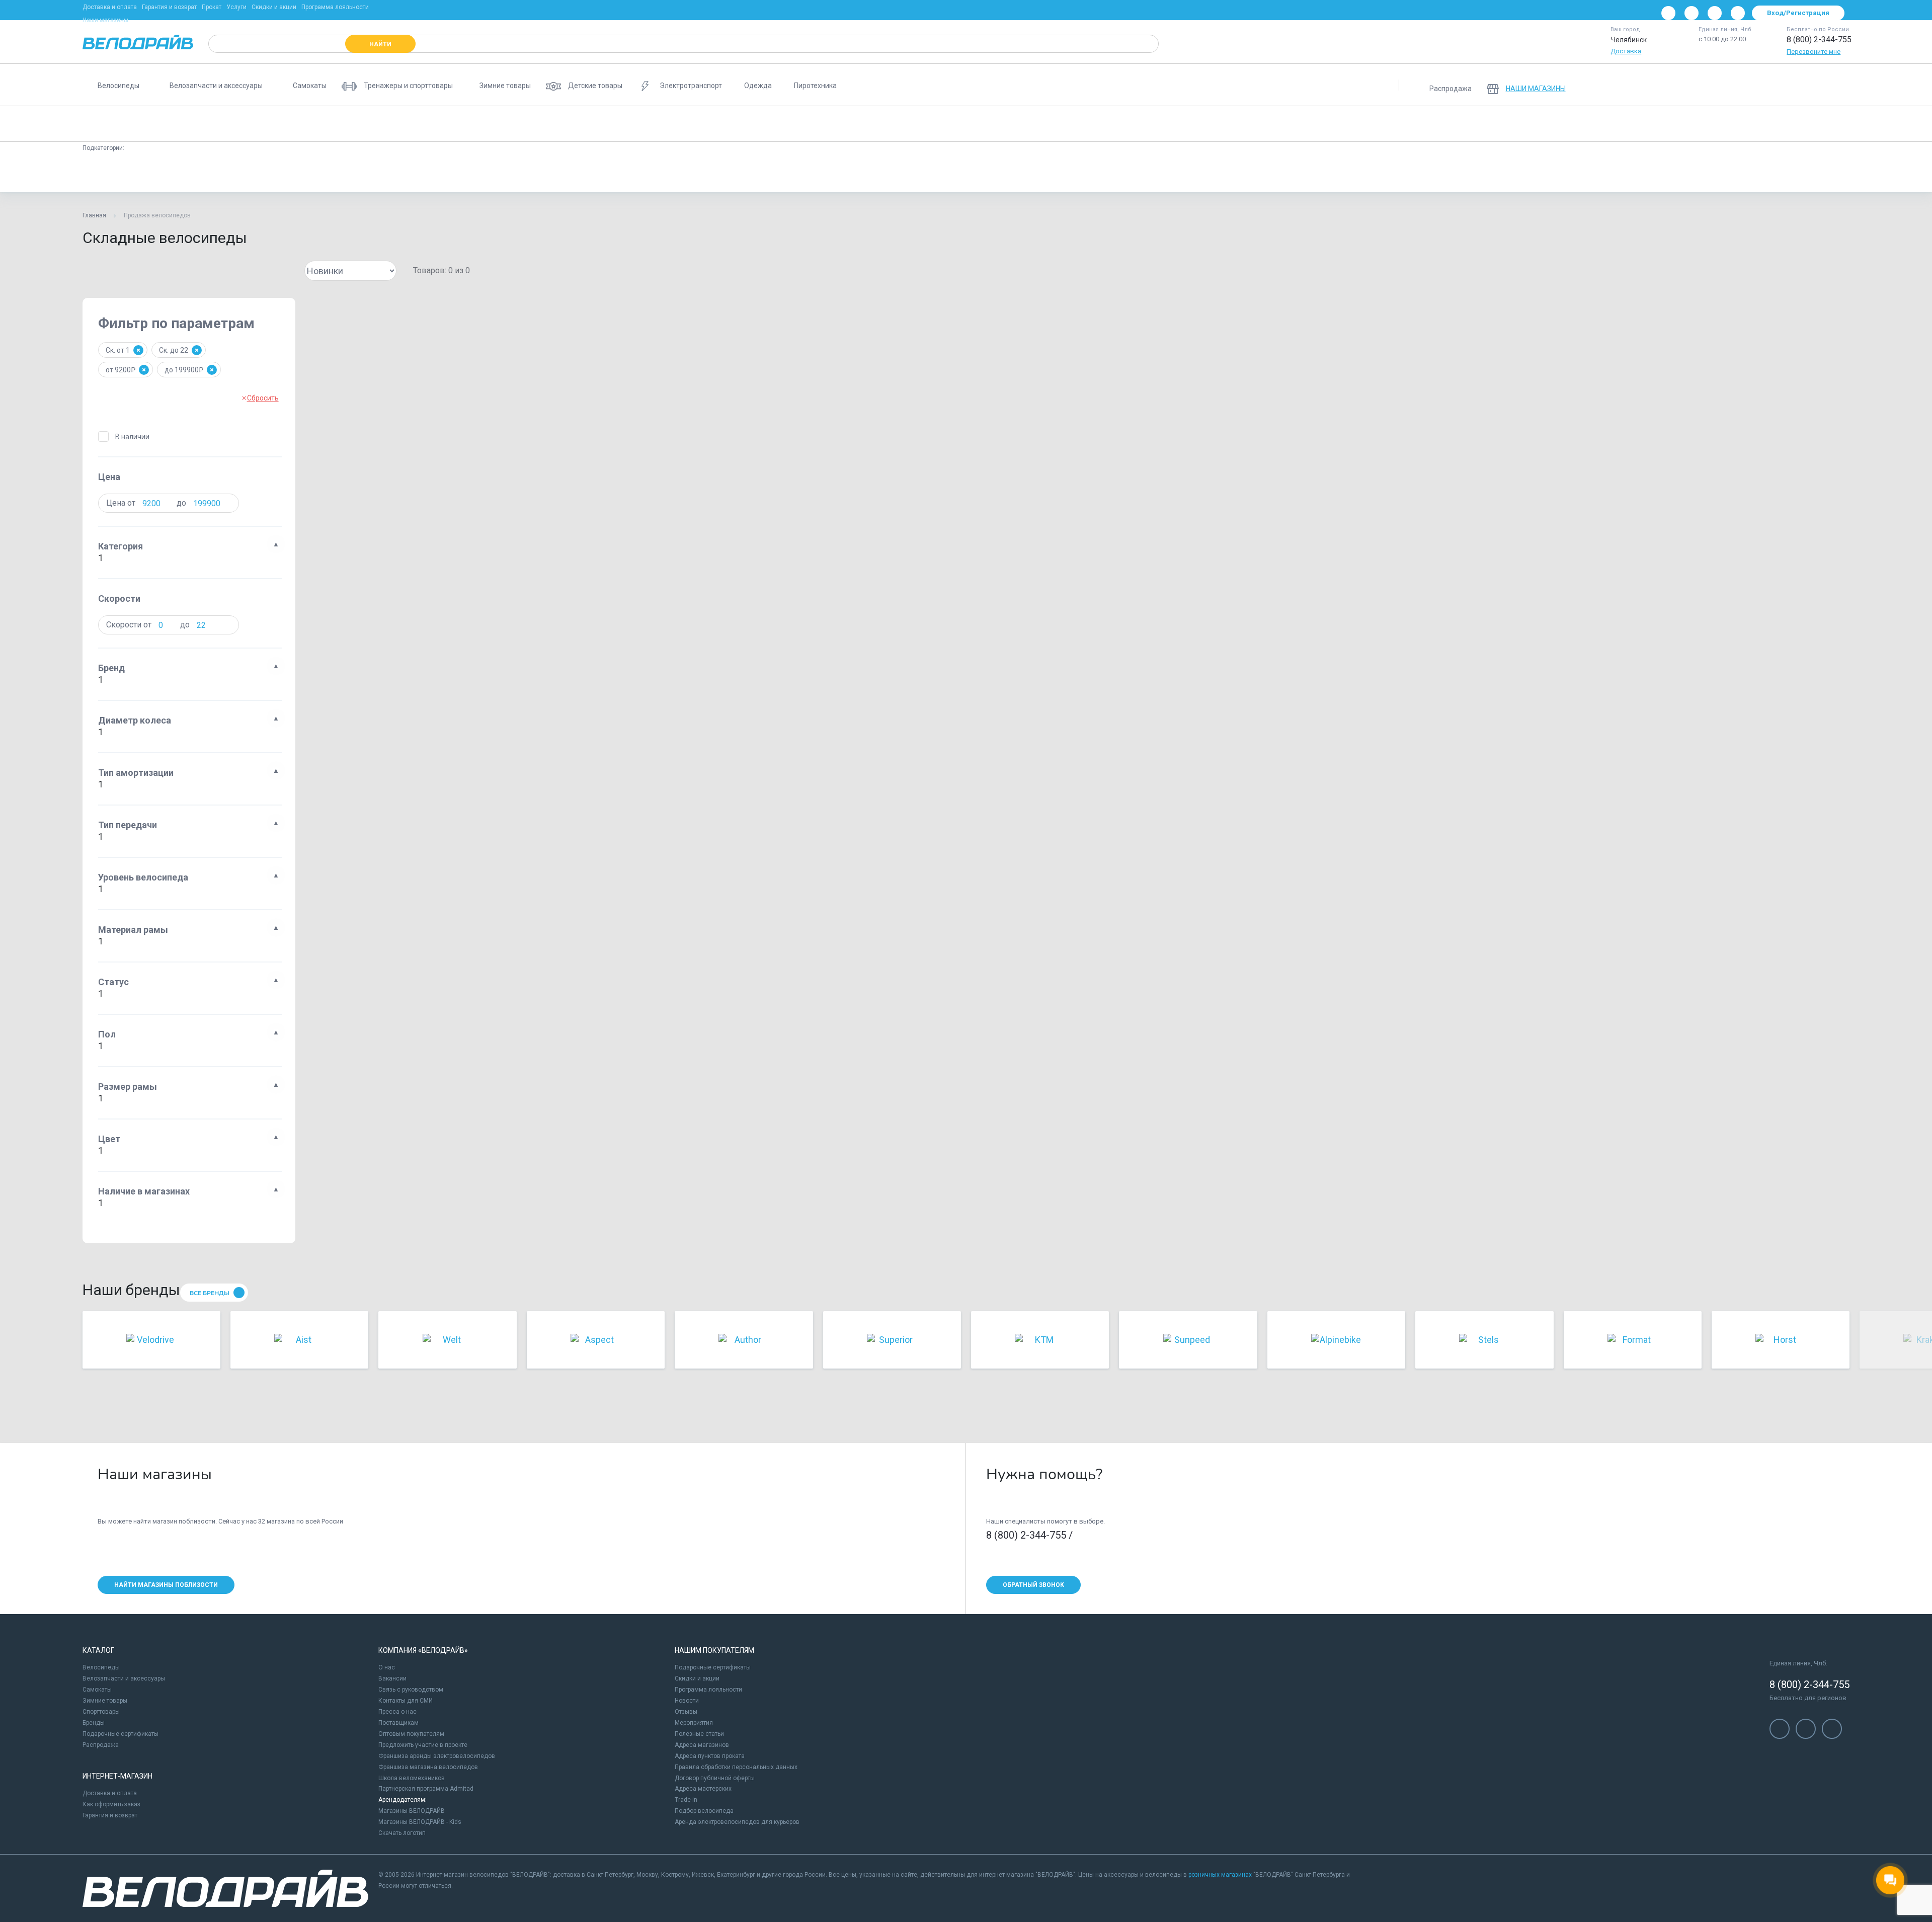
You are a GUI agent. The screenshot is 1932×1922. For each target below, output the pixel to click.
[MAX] (1738, 13)
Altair (584, 173)
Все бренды (210, 1293)
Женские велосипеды (583, 124)
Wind (1089, 173)
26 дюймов (744, 173)
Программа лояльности (335, 7)
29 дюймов (857, 173)
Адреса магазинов (702, 1745)
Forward (179, 173)
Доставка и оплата (110, 7)
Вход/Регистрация (1798, 13)
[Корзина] (1837, 85)
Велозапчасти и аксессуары (124, 1678)
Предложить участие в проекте (423, 1745)
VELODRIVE (1313, 173)
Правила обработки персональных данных (736, 1767)
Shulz (222, 173)
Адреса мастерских (703, 1789)
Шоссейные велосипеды (854, 124)
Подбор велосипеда (704, 1811)
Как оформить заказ (111, 1804)
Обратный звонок (1033, 1585)
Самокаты (97, 1690)
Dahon (263, 173)
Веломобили (1343, 124)
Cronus (306, 173)
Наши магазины (105, 20)
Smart (432, 173)
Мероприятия (694, 1723)
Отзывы (686, 1712)
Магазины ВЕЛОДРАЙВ (412, 1811)
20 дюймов (631, 173)
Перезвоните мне (1814, 52)
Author (390, 173)
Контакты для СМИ (406, 1701)
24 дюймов (688, 173)
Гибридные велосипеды (950, 124)
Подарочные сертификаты (120, 1734)
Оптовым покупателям (411, 1734)
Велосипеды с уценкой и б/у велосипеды (1446, 124)
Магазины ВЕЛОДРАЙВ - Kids (420, 1822)
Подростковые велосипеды (394, 124)
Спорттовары (101, 1712)
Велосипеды (101, 1667)
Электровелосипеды (670, 124)
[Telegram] (1715, 13)
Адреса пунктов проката (710, 1756)
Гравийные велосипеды (759, 124)
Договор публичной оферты (715, 1778)
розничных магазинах (1220, 1875)
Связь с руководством (411, 1690)
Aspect (1173, 173)
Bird (508, 173)
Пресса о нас (397, 1712)
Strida (349, 173)
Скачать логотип (402, 1833)
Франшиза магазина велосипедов (428, 1767)
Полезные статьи (699, 1734)
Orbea (1010, 173)
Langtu (1130, 173)
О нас (387, 1667)
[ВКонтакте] (1668, 13)
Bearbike (1261, 173)
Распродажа (101, 1745)
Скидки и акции (274, 7)
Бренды (94, 1723)
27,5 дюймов (916, 173)
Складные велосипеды (126, 124)
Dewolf (968, 173)
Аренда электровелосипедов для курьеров (737, 1822)
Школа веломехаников (412, 1778)
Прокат (212, 7)
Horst (1050, 173)
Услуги (236, 7)
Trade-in (686, 1800)
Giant (545, 173)
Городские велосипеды (493, 124)
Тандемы (1287, 124)
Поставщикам (398, 1723)
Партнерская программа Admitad (426, 1789)
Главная (94, 215)
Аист (137, 173)
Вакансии (392, 1678)
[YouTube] (1692, 13)
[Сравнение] (1785, 85)
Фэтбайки (1132, 124)
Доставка (1626, 51)
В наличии (132, 437)
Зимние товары (105, 1701)
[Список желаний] (1811, 85)
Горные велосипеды (214, 124)
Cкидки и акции (697, 1678)
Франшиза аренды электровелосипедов (437, 1756)
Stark (471, 173)
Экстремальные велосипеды (1051, 124)
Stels (99, 173)
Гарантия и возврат (169, 7)
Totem (1216, 173)
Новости (687, 1701)
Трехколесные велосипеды (1210, 124)
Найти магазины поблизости (166, 1585)
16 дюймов (800, 173)
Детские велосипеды (298, 124)
